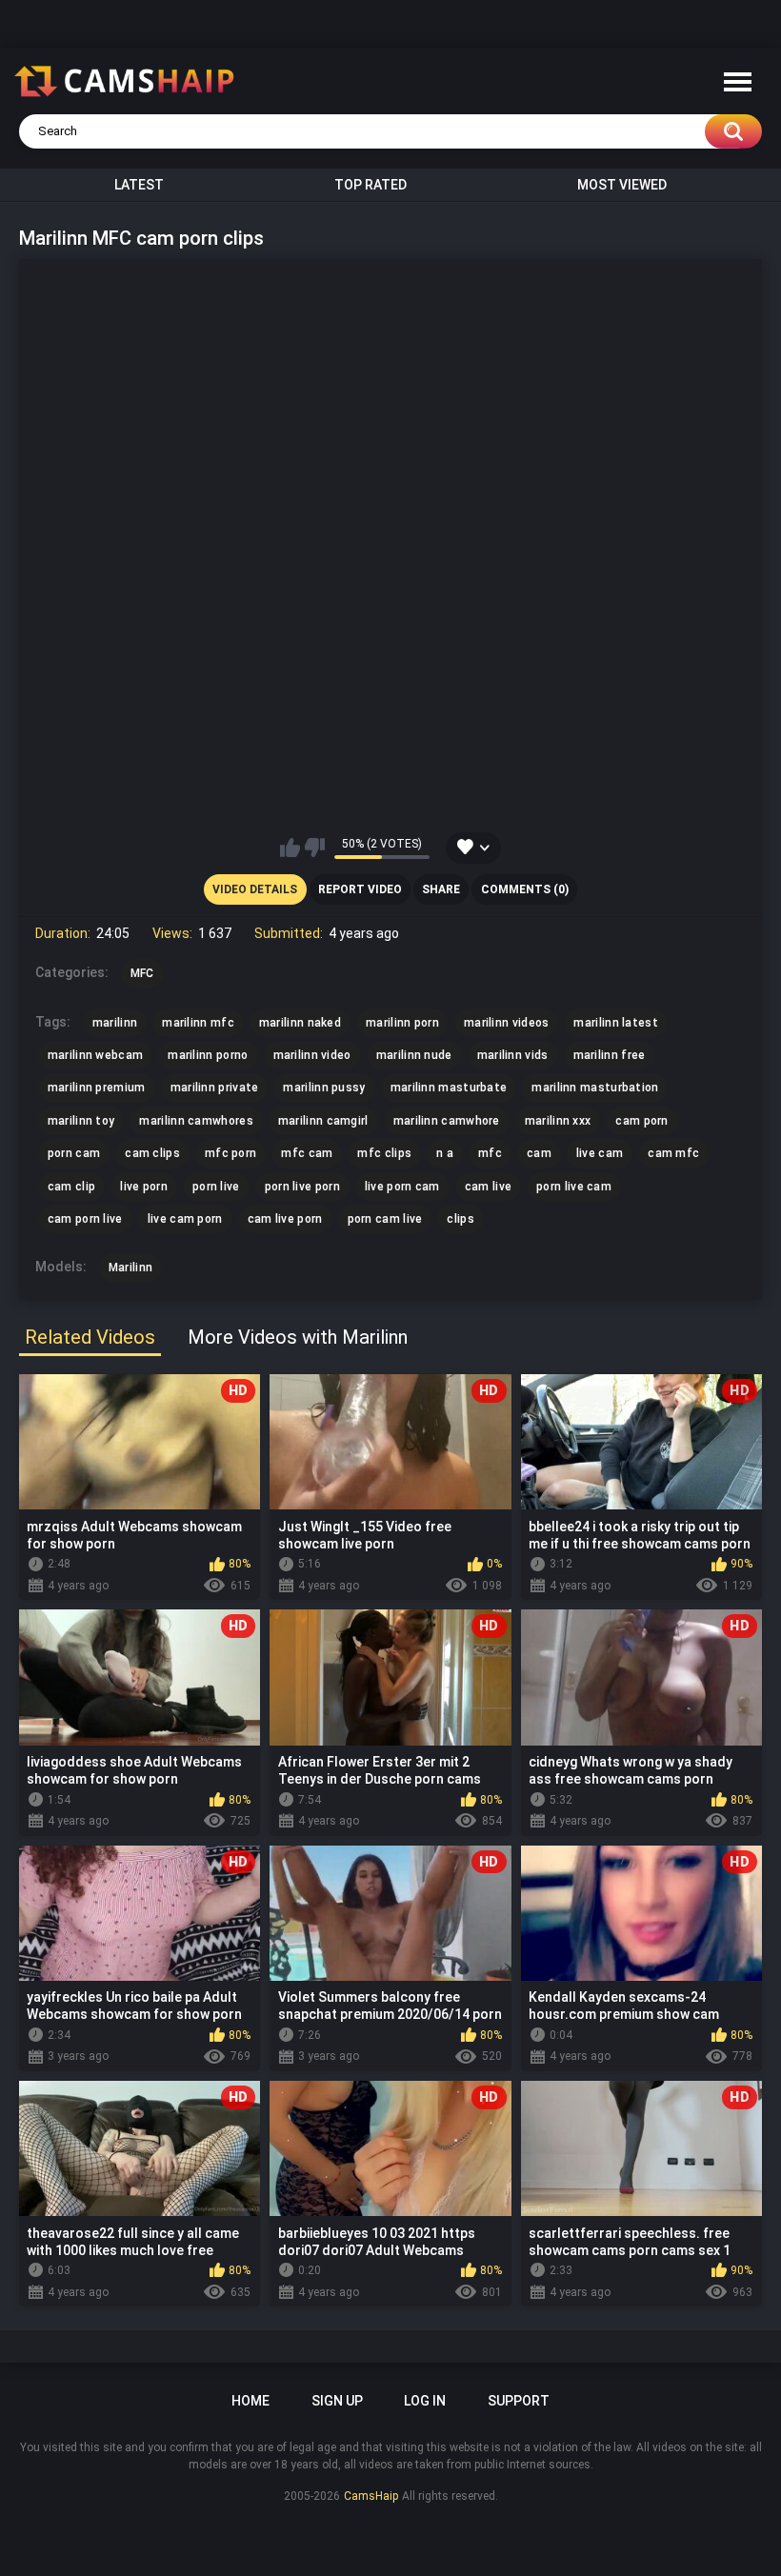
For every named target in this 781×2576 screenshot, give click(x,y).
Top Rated (370, 185)
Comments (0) (525, 889)
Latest (139, 185)
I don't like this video (315, 848)
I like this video (290, 848)
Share (441, 889)
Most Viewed (622, 185)
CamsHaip (371, 2496)
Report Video (360, 889)
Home (250, 2401)
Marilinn (130, 1268)
